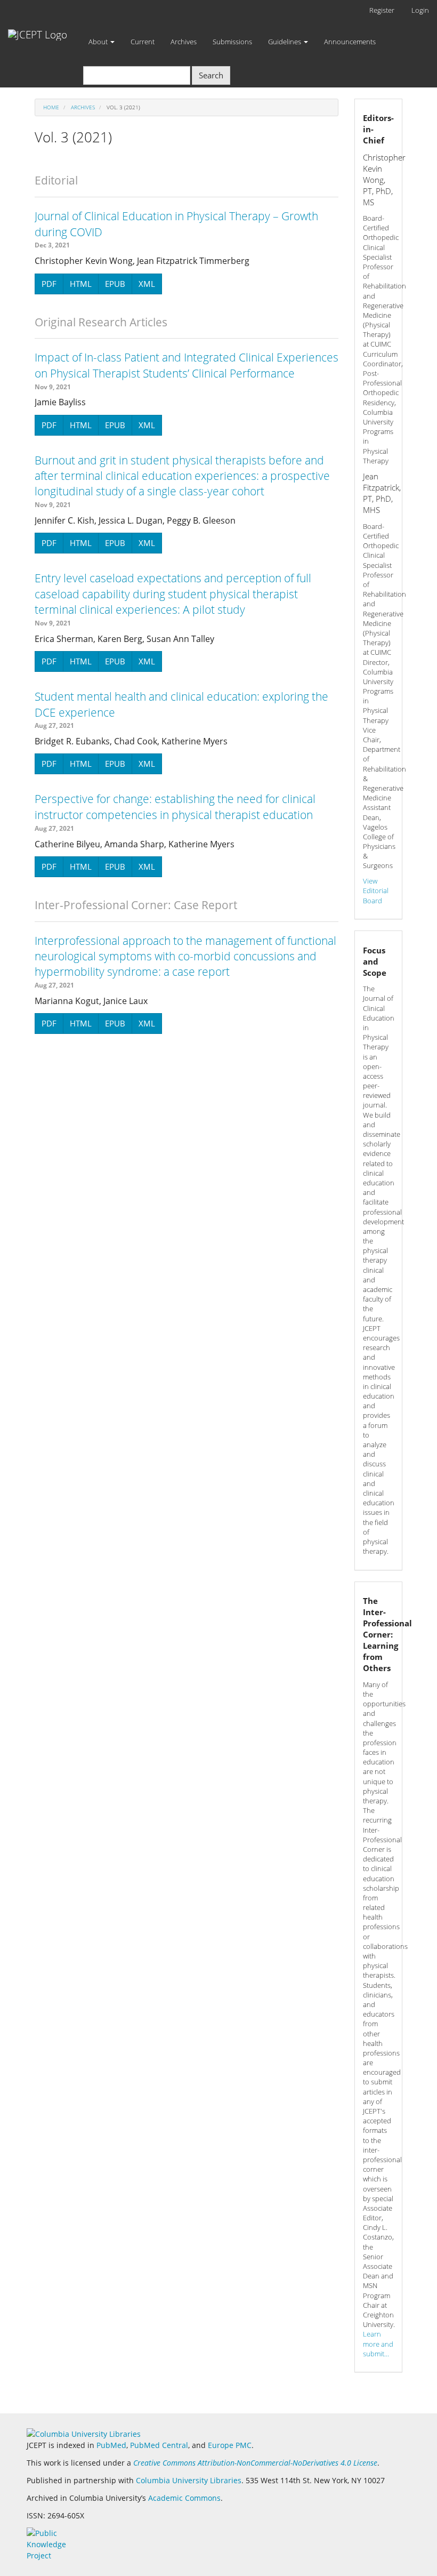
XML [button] (147, 284)
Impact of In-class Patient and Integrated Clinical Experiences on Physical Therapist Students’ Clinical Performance (187, 365)
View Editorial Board (376, 890)
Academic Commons (184, 2498)
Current (143, 42)
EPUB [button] (115, 284)
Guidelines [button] (285, 42)
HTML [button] (81, 284)
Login (420, 10)
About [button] (99, 42)
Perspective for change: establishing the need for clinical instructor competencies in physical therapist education (175, 806)
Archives (184, 42)
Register (382, 10)
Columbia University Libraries (189, 2480)
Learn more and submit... (378, 2344)
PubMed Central (159, 2445)
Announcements (350, 42)
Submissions (232, 42)
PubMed (111, 2445)
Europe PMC (230, 2445)
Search (211, 75)
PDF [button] (49, 284)
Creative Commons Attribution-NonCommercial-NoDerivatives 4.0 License (255, 2463)
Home (51, 107)
